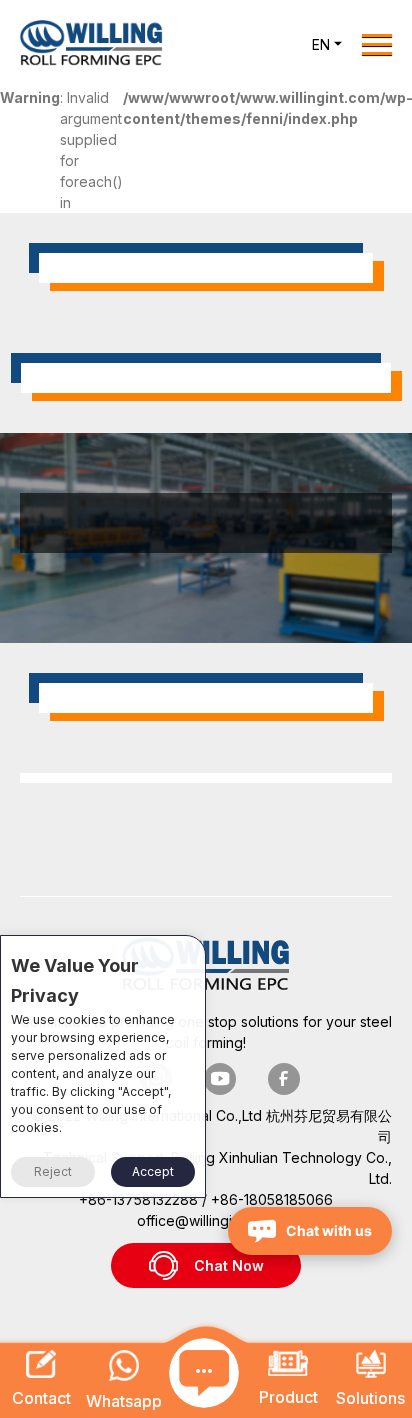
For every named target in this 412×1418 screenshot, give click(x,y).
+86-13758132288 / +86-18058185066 (206, 1199)
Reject (53, 1171)
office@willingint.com (206, 1220)
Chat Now (229, 1265)
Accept (153, 1171)
